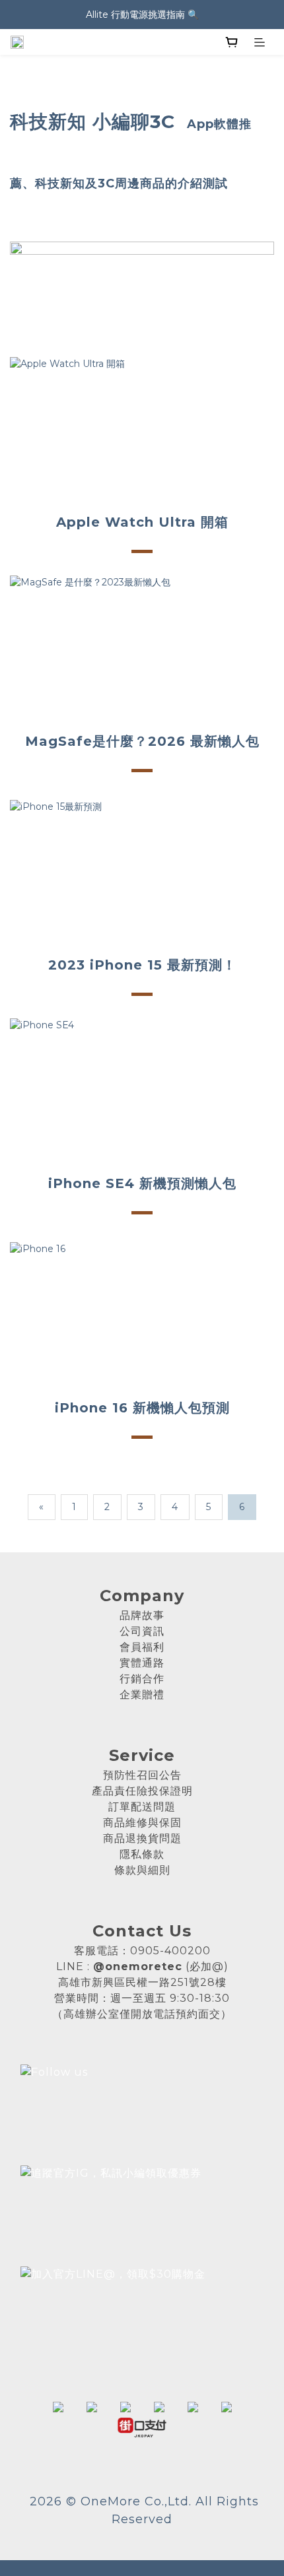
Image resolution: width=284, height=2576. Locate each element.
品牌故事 (142, 1615)
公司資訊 (142, 1631)
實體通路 (142, 1663)
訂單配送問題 (142, 1807)
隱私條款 (142, 1854)
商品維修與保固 (142, 1823)
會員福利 (142, 1647)
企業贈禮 (142, 1695)
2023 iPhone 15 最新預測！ (142, 965)
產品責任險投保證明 (142, 1791)
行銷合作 (142, 1679)
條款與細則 (142, 1870)
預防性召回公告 (142, 1775)
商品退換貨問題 (142, 1838)
